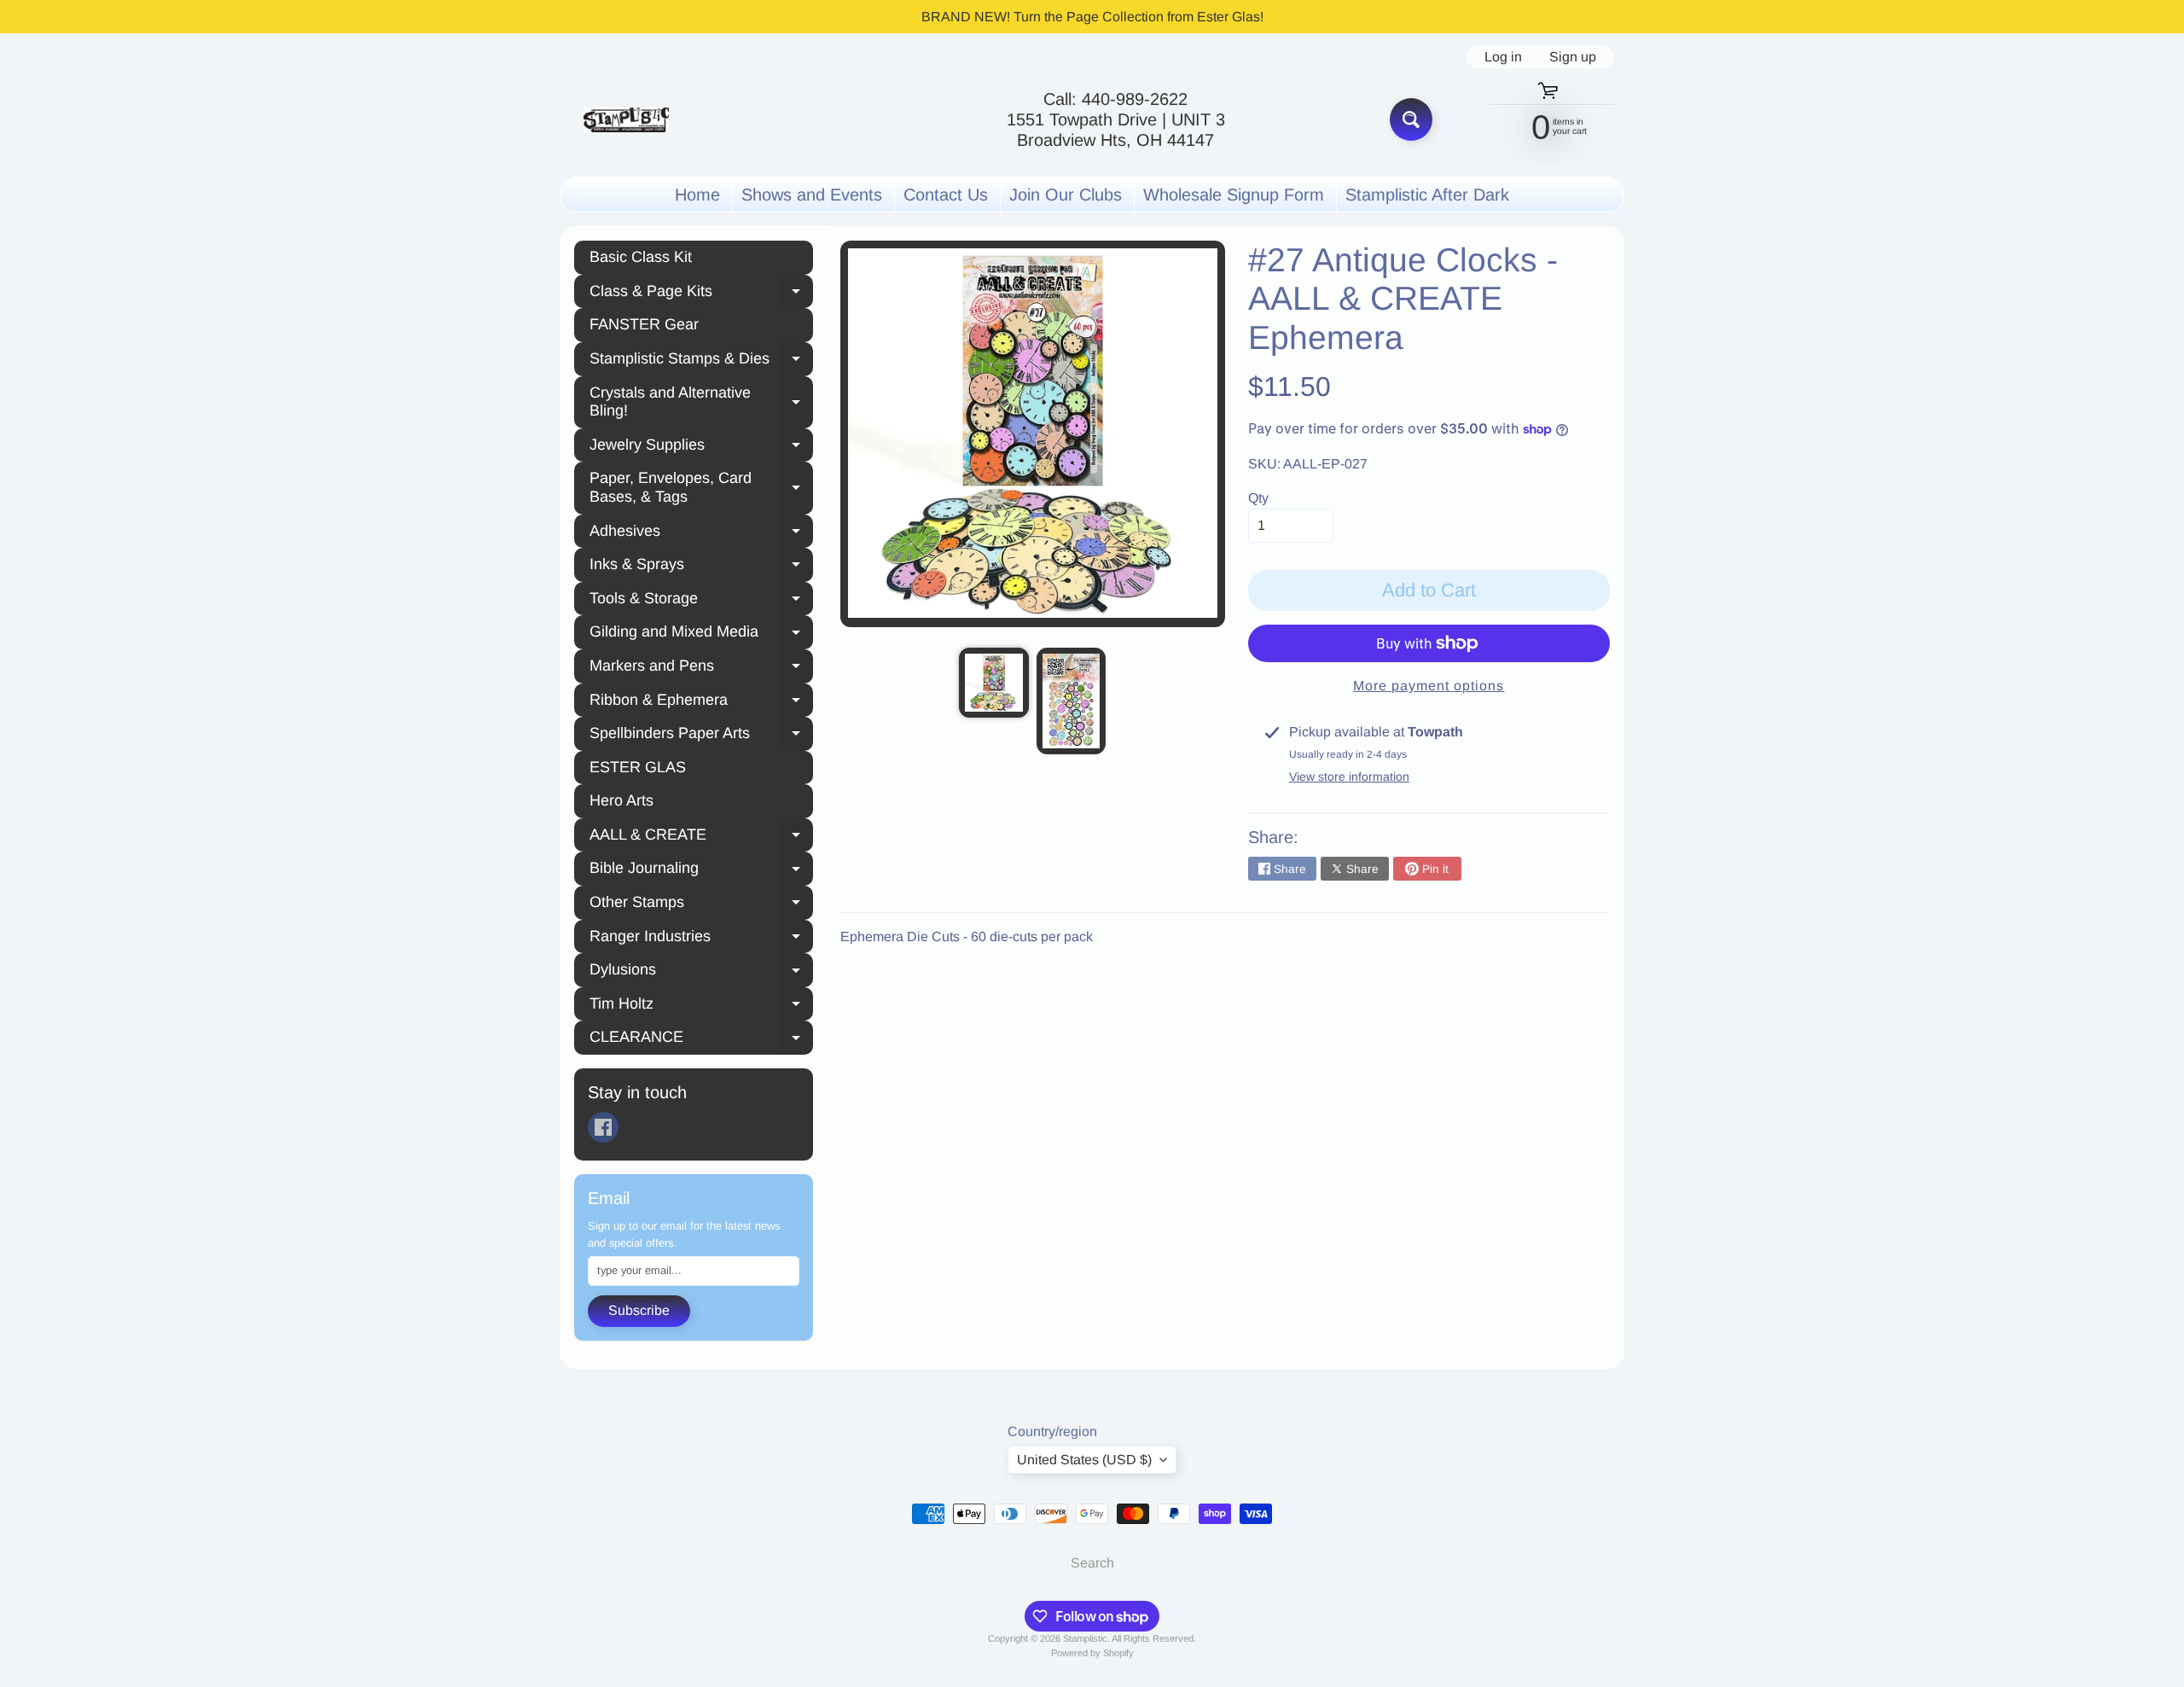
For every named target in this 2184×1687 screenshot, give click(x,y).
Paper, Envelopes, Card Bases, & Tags (701, 487)
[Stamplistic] (626, 120)
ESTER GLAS (638, 767)
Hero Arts (622, 800)
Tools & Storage (701, 601)
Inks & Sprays (701, 567)
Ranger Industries (701, 939)
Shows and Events (812, 195)
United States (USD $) (1084, 1460)
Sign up (1573, 57)
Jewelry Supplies (701, 447)
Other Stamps (701, 905)
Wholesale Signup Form (1234, 195)
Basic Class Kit (641, 257)
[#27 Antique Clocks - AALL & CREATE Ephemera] (993, 682)
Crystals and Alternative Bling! (701, 402)
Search (1092, 1563)
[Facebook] (603, 1127)
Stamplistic (1085, 1638)
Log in (1503, 57)
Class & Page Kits (701, 294)
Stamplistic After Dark (1427, 195)
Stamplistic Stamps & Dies (701, 361)
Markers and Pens (701, 668)
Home (697, 195)
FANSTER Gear (644, 324)
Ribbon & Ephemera (701, 702)
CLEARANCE (701, 1039)
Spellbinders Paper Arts (701, 736)
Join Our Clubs (1066, 195)
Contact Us (946, 195)
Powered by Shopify (1092, 1653)
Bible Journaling (701, 870)
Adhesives (701, 533)
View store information (1349, 777)
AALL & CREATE (701, 837)
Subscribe (639, 1310)
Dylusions (701, 972)
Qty (1258, 498)
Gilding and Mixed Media (701, 634)
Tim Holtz (701, 1006)
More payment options (1429, 686)
